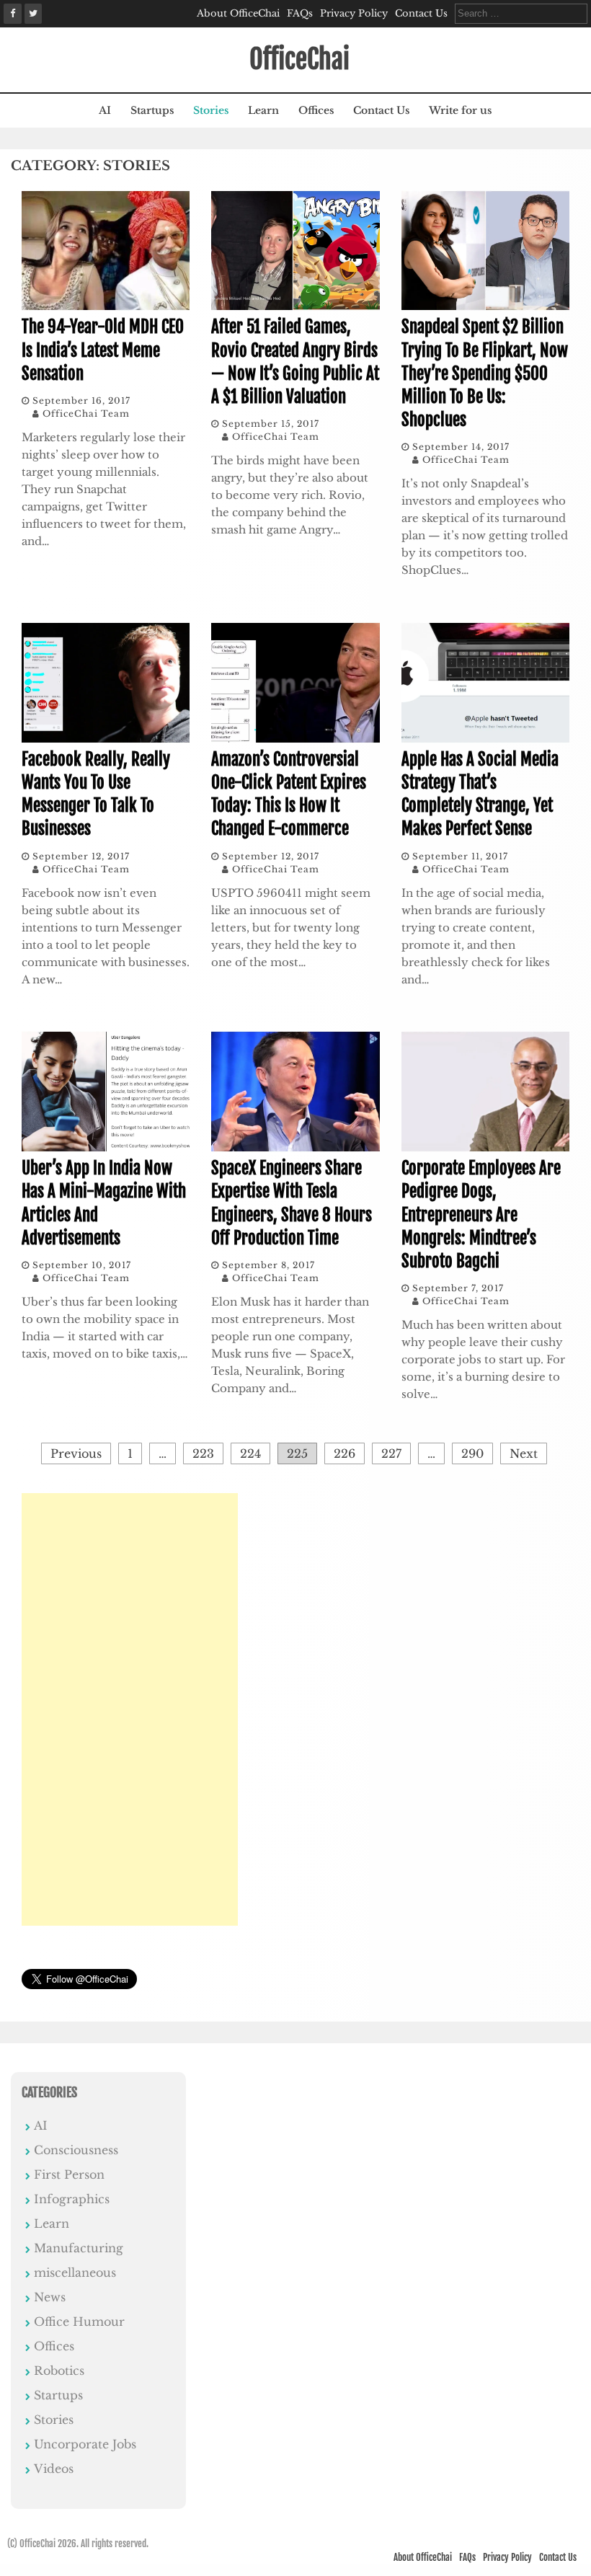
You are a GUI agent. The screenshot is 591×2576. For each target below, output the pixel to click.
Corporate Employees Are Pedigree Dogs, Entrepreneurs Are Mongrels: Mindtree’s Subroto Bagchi (481, 1215)
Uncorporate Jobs (85, 2444)
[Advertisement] (130, 1709)
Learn (263, 110)
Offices (316, 110)
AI (105, 110)
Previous (76, 1453)
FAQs (300, 13)
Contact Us (421, 13)
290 (472, 1453)
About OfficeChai (238, 13)
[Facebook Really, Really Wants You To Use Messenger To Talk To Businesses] (106, 739)
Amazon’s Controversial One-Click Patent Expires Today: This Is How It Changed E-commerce (289, 795)
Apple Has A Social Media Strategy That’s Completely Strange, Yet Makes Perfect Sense (480, 795)
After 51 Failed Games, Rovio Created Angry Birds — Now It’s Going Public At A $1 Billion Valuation (295, 362)
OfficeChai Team (86, 413)
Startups (152, 110)
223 (203, 1453)
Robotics (59, 2371)
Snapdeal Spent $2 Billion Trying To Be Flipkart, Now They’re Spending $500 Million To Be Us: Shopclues (485, 373)
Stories (211, 110)
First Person (69, 2174)
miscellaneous (75, 2272)
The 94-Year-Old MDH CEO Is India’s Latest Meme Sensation (103, 350)
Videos (54, 2469)
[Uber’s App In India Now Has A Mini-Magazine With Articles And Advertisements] (106, 1148)
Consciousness (76, 2150)
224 (250, 1453)
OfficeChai (299, 59)
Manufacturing (79, 2248)
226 (345, 1453)
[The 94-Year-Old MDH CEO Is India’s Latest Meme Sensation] (106, 306)
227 (391, 1453)
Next (524, 1453)
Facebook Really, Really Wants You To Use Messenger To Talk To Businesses (96, 795)
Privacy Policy (354, 13)
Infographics (72, 2199)
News (50, 2297)
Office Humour (79, 2322)
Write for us (460, 110)
